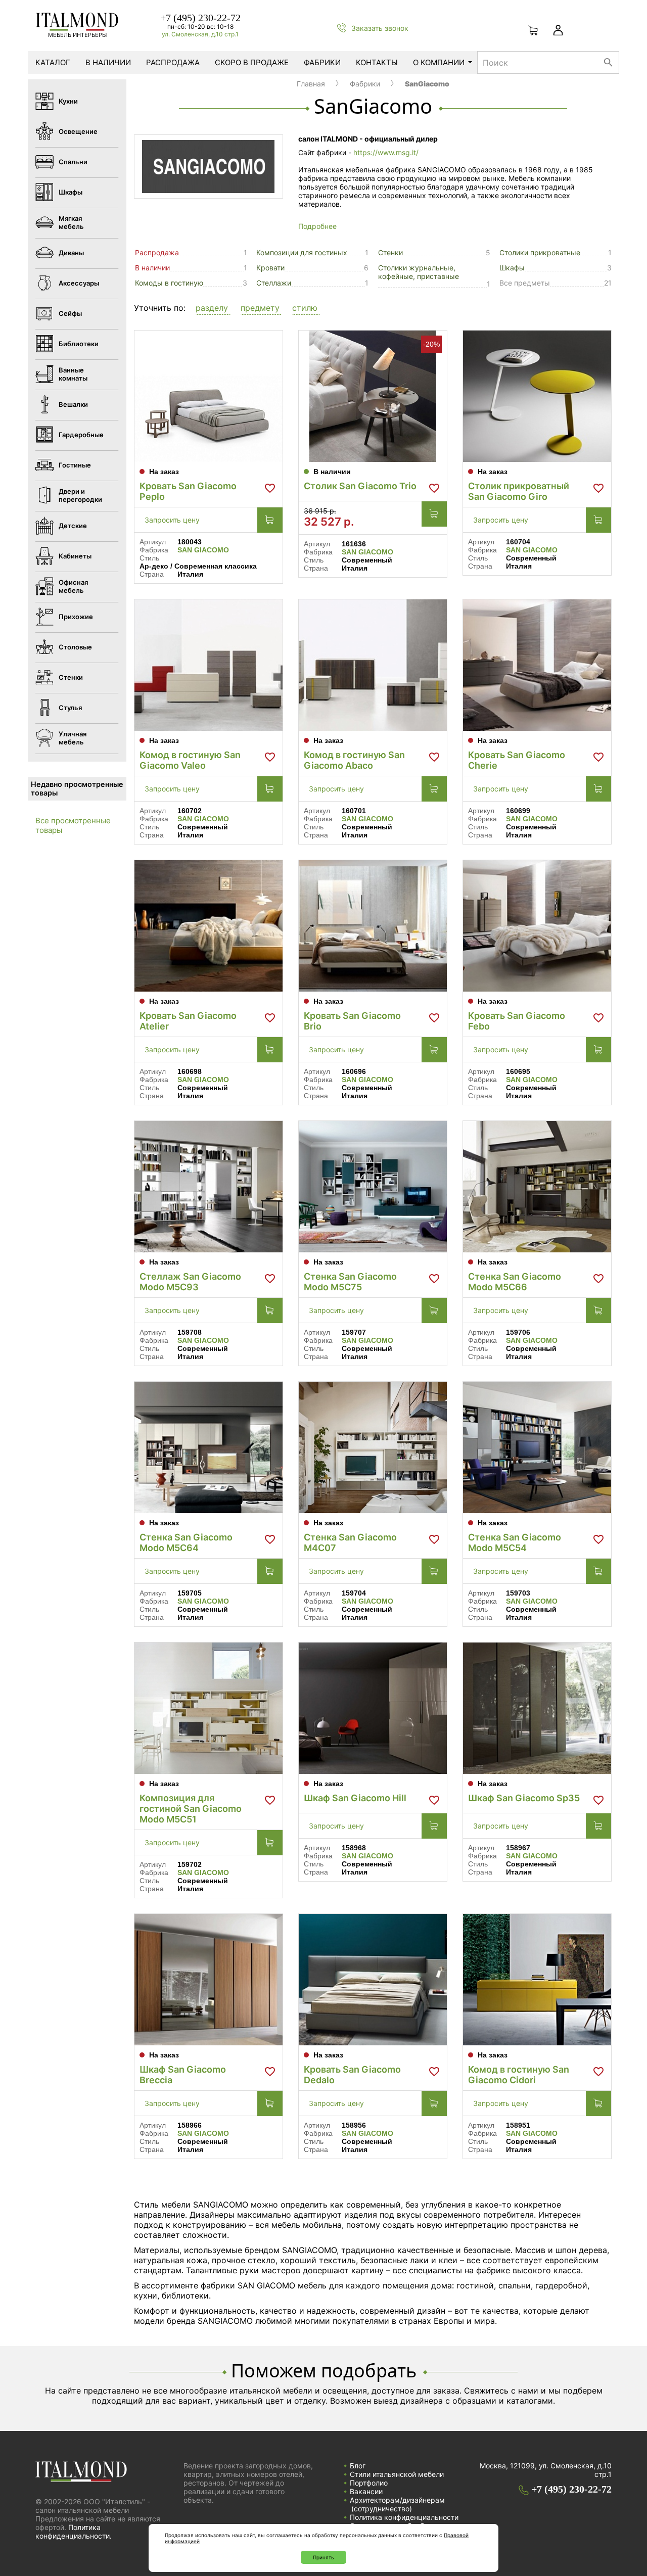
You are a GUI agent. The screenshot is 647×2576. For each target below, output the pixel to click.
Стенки (390, 252)
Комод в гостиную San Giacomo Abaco (354, 760)
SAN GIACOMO (203, 550)
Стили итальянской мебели (397, 2474)
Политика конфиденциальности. (74, 2532)
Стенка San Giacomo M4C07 (350, 1542)
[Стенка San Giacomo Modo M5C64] (209, 1447)
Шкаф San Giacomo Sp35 (524, 1798)
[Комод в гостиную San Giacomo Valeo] (209, 665)
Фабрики (322, 62)
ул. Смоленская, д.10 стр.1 (200, 34)
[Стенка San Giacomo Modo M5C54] (537, 1447)
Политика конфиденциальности (404, 2517)
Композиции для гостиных (302, 252)
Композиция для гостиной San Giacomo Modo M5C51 (191, 1809)
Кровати (270, 268)
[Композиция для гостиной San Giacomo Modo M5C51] (209, 1708)
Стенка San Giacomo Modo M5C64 (186, 1542)
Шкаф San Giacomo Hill (355, 1798)
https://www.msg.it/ (386, 152)
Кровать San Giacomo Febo (517, 1021)
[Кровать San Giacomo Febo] (537, 926)
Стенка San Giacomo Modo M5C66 (515, 1282)
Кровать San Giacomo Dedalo (352, 2075)
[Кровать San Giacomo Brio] (373, 926)
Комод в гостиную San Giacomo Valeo (190, 760)
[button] (213, 309)
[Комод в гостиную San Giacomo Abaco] (373, 665)
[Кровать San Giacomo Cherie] (537, 665)
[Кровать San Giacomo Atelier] (209, 926)
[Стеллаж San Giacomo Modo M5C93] (209, 1187)
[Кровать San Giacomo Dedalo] (373, 1980)
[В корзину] (270, 520)
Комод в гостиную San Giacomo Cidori (519, 2075)
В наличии (108, 62)
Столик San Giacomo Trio (360, 486)
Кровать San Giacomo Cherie (517, 760)
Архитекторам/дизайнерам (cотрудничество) (397, 2504)
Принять (323, 2557)
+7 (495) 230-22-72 (200, 18)
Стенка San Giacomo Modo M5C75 (350, 1282)
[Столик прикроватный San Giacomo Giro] (537, 396)
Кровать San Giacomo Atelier (188, 1021)
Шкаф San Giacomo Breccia (183, 2075)
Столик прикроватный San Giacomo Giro (519, 491)
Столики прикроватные (540, 252)
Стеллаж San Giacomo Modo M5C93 (190, 1282)
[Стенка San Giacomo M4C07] (373, 1447)
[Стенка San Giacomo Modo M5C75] (373, 1187)
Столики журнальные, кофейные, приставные (419, 272)
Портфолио (369, 2483)
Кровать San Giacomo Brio (352, 1021)
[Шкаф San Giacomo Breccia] (209, 1980)
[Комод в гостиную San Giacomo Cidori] (537, 1980)
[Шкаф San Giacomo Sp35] (537, 1708)
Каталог (53, 62)
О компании (439, 62)
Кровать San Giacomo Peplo (188, 491)
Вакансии (366, 2491)
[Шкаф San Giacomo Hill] (373, 1708)
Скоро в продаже (252, 62)
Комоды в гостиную (169, 283)
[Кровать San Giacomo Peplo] (209, 396)
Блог (358, 2466)
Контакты (377, 62)
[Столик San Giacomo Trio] (373, 396)
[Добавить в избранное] (270, 488)
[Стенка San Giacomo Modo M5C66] (537, 1187)
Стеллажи (274, 283)
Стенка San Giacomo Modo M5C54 (515, 1542)
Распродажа (173, 62)
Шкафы (512, 268)
